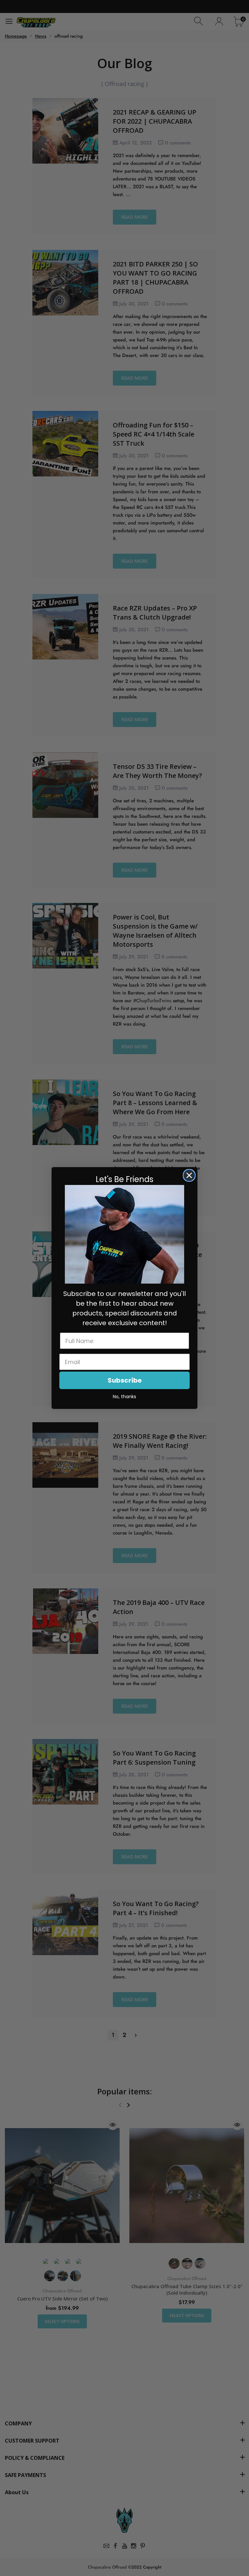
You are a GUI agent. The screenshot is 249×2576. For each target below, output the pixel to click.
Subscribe (125, 1380)
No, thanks (124, 1397)
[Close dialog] (189, 1175)
